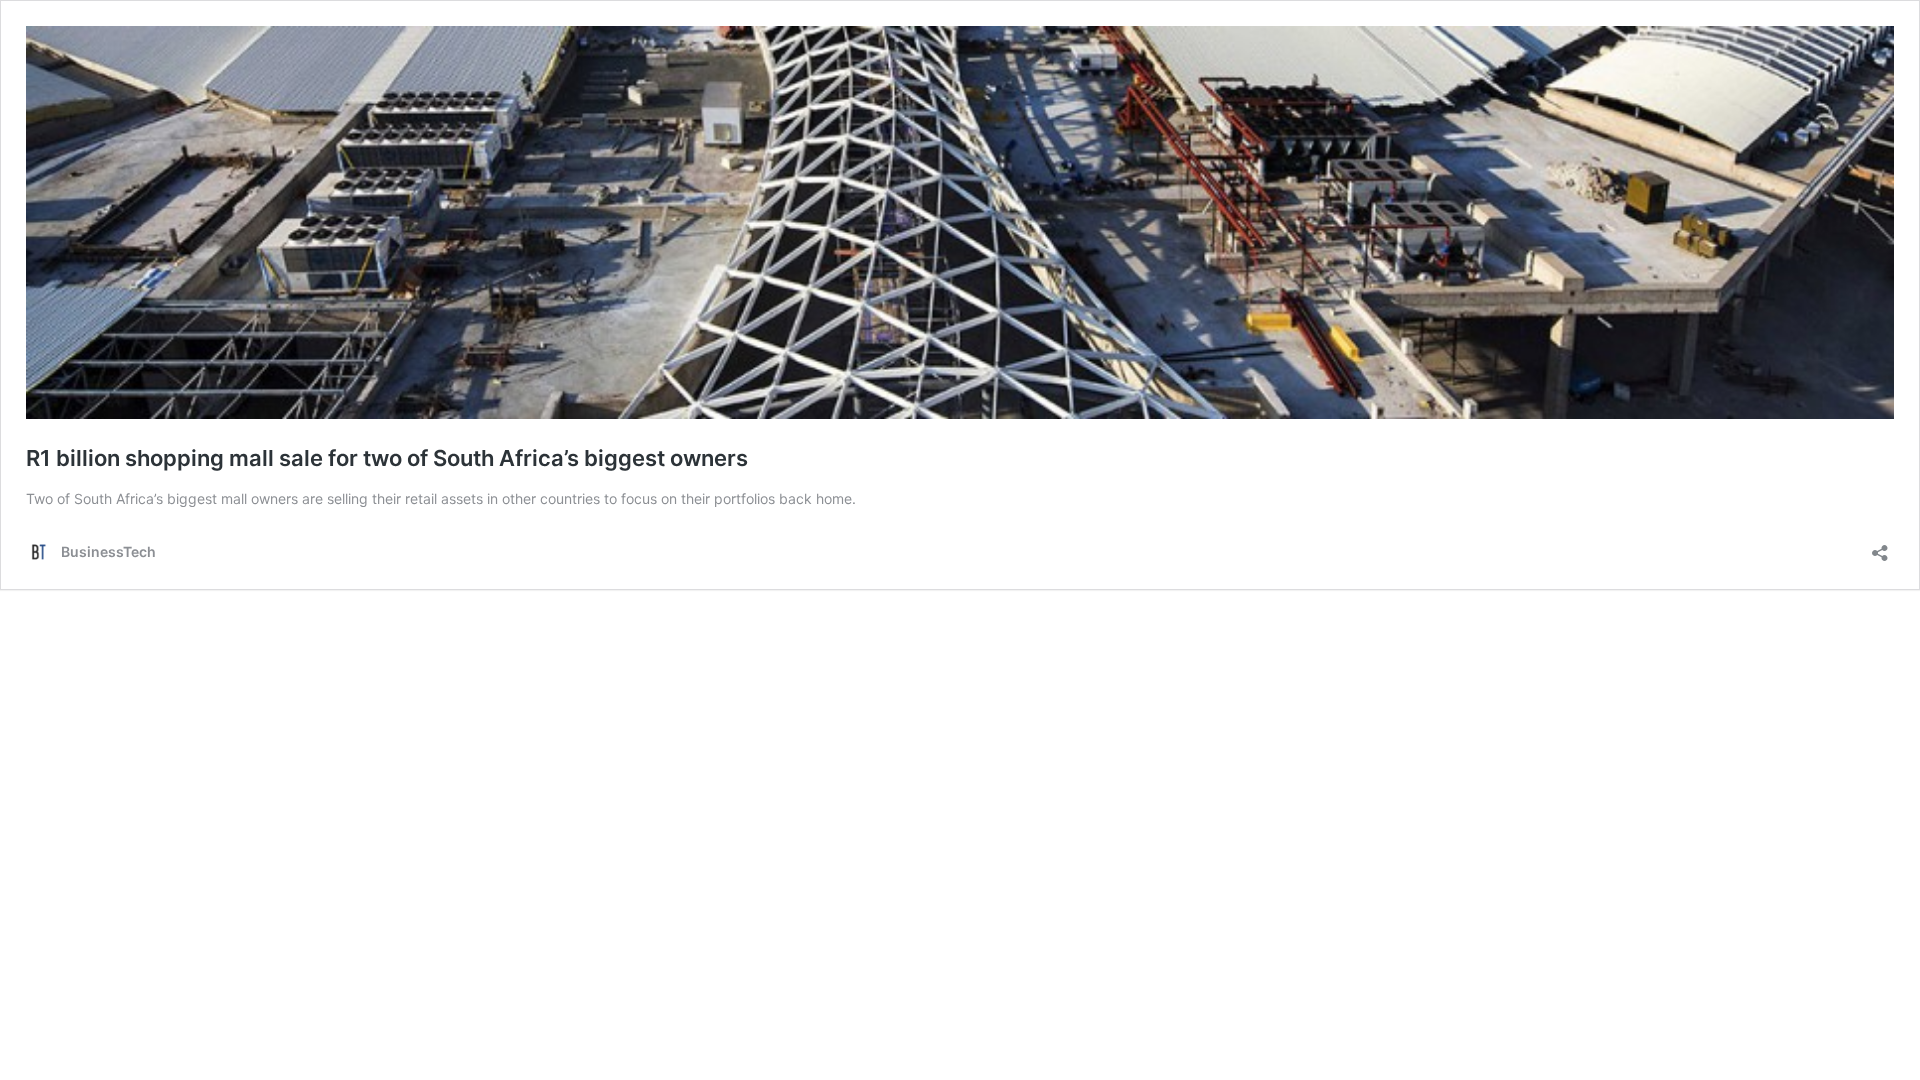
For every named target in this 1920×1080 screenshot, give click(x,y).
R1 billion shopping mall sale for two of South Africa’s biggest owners (387, 458)
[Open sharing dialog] (1880, 546)
